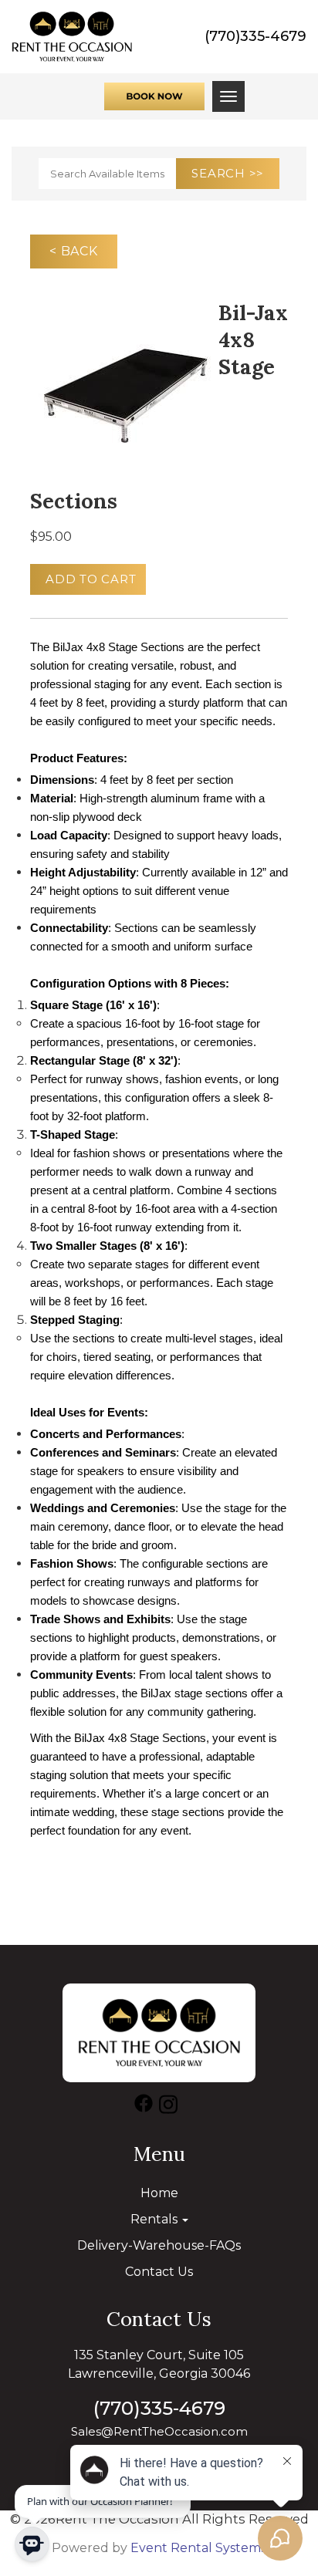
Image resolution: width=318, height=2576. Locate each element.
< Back (74, 251)
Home (159, 2193)
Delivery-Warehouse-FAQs (159, 2245)
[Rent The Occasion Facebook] (144, 2107)
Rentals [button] (156, 2219)
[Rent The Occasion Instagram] (168, 2107)
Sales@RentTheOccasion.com (159, 2431)
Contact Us (159, 2272)
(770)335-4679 (255, 36)
